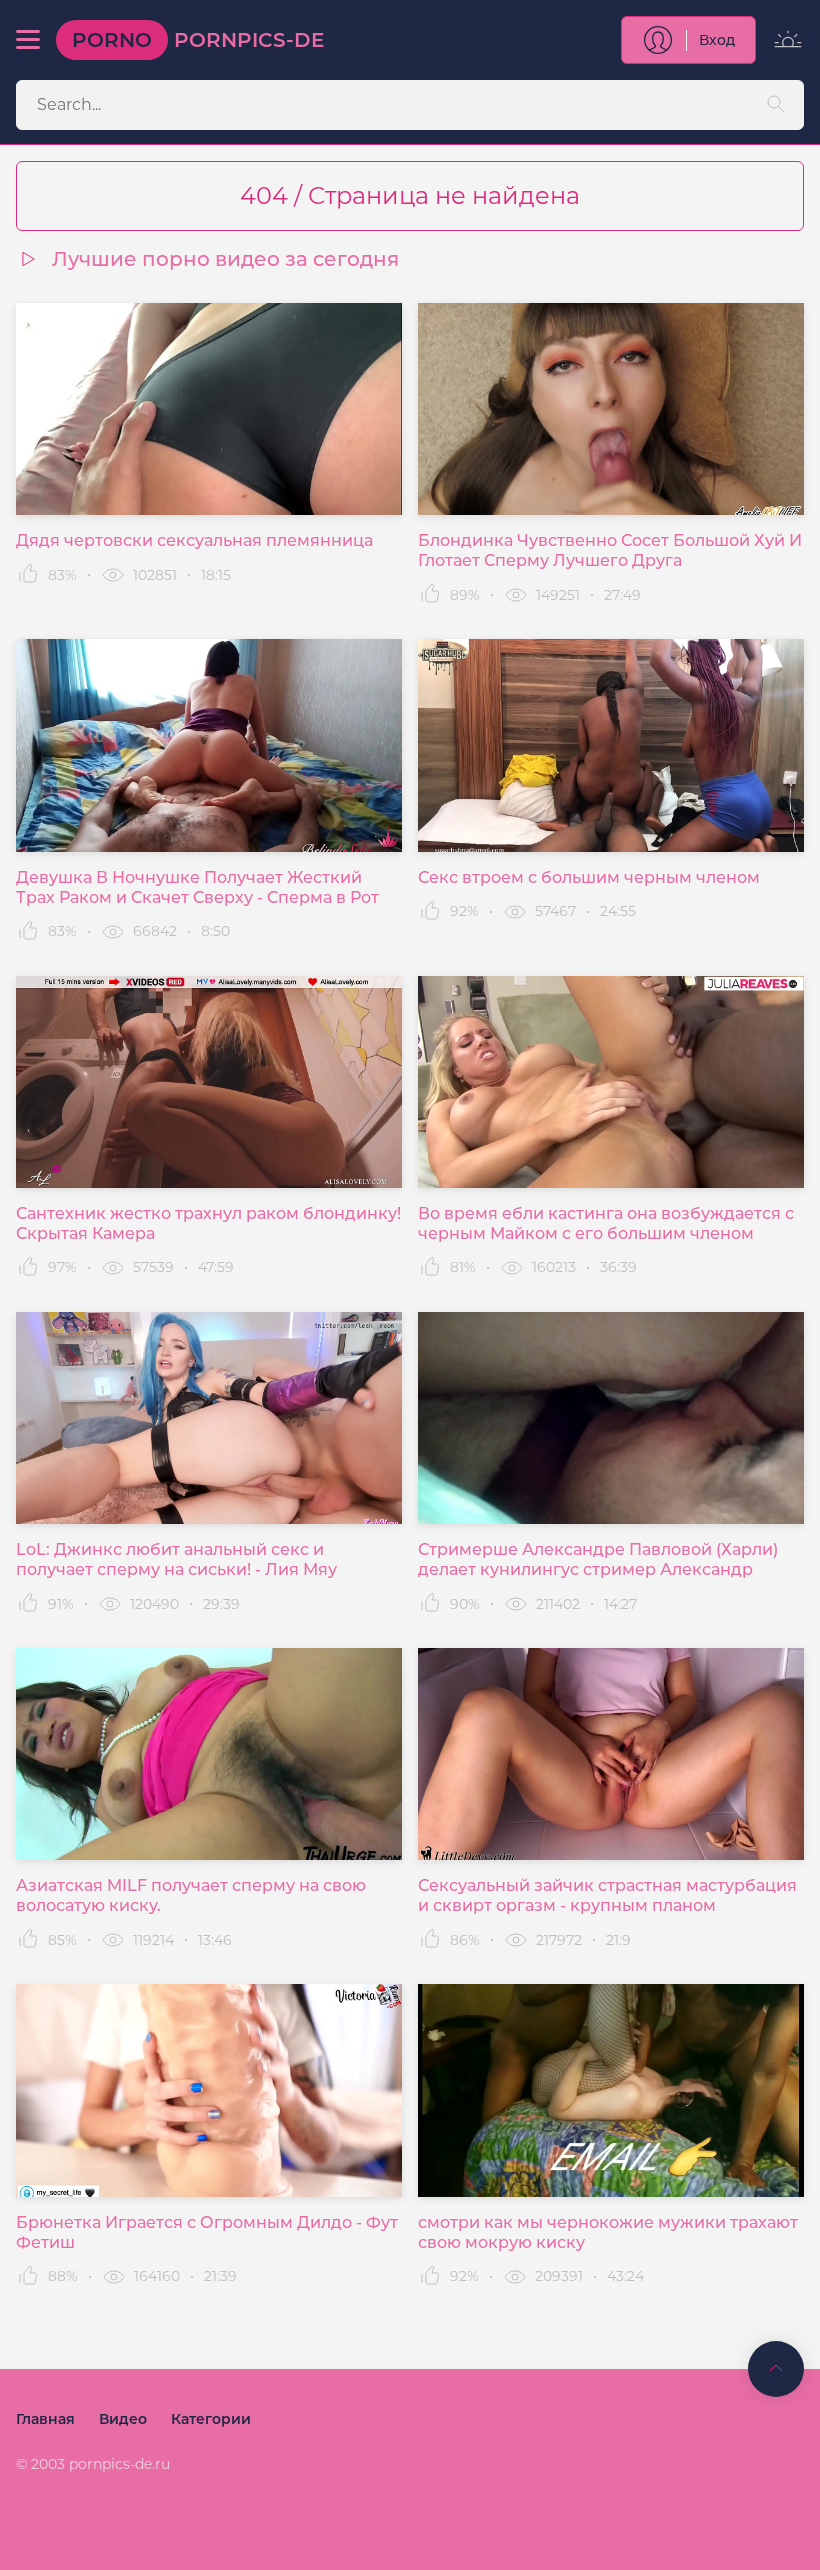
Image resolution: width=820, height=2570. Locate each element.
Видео (123, 2419)
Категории (211, 2419)
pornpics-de (198, 40)
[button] (28, 40)
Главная (45, 2419)
